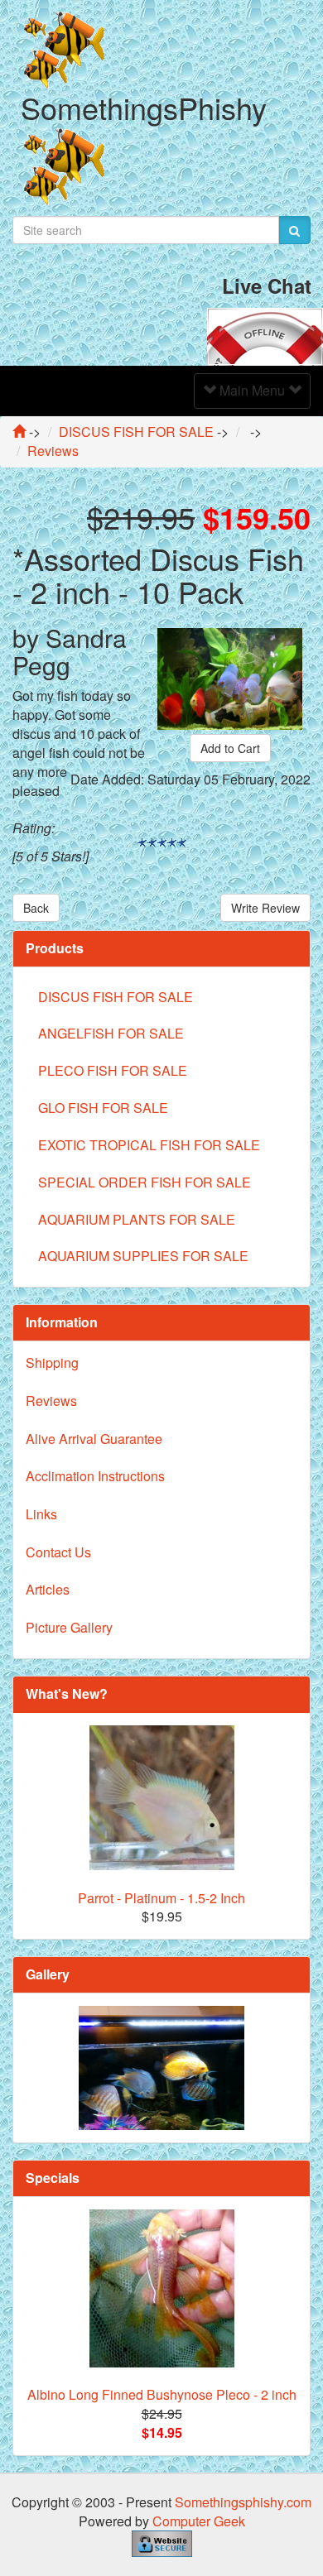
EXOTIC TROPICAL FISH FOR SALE (149, 1145)
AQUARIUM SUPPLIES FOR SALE (143, 1256)
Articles (48, 1589)
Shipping (52, 1362)
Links (41, 1514)
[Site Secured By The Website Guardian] (162, 2542)
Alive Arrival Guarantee (94, 1439)
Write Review (265, 908)
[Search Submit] (294, 230)
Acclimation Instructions (95, 1476)
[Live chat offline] (265, 335)
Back (36, 908)
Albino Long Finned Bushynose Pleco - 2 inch (162, 2394)
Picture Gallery (69, 1627)
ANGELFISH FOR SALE (111, 1033)
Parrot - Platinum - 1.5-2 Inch (161, 1898)
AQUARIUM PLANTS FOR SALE (137, 1219)
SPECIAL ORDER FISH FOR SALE (145, 1182)
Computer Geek (199, 2521)
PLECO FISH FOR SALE (113, 1070)
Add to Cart (230, 748)
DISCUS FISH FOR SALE (116, 997)
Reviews (51, 1401)
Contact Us (58, 1552)
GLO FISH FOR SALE (103, 1108)
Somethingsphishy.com (243, 2502)
